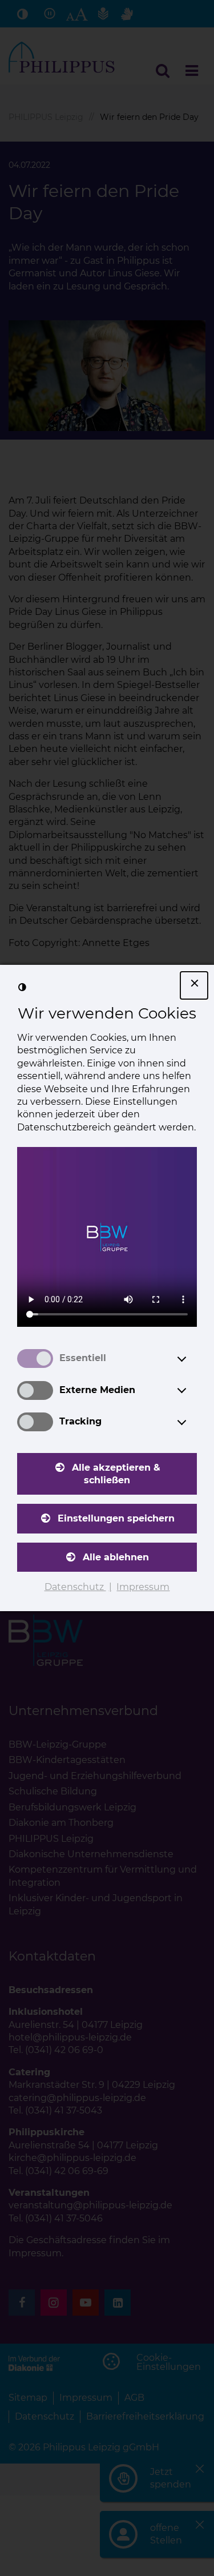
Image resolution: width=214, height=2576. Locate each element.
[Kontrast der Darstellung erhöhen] (22, 987)
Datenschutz (75, 1587)
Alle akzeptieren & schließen (116, 1474)
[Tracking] (192, 1422)
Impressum (143, 1587)
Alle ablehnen (116, 1557)
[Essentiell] (192, 1359)
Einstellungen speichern (116, 1518)
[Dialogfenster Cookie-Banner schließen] (194, 985)
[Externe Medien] (192, 1390)
